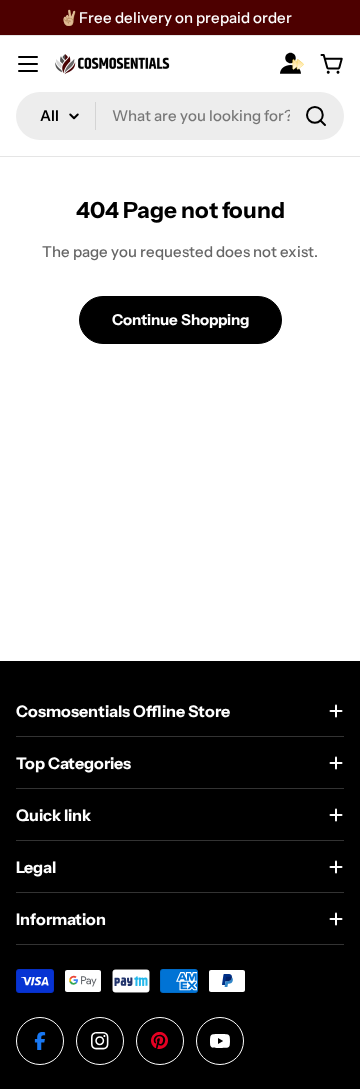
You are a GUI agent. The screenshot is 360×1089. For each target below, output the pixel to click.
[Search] (316, 116)
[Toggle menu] (28, 64)
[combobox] (180, 116)
